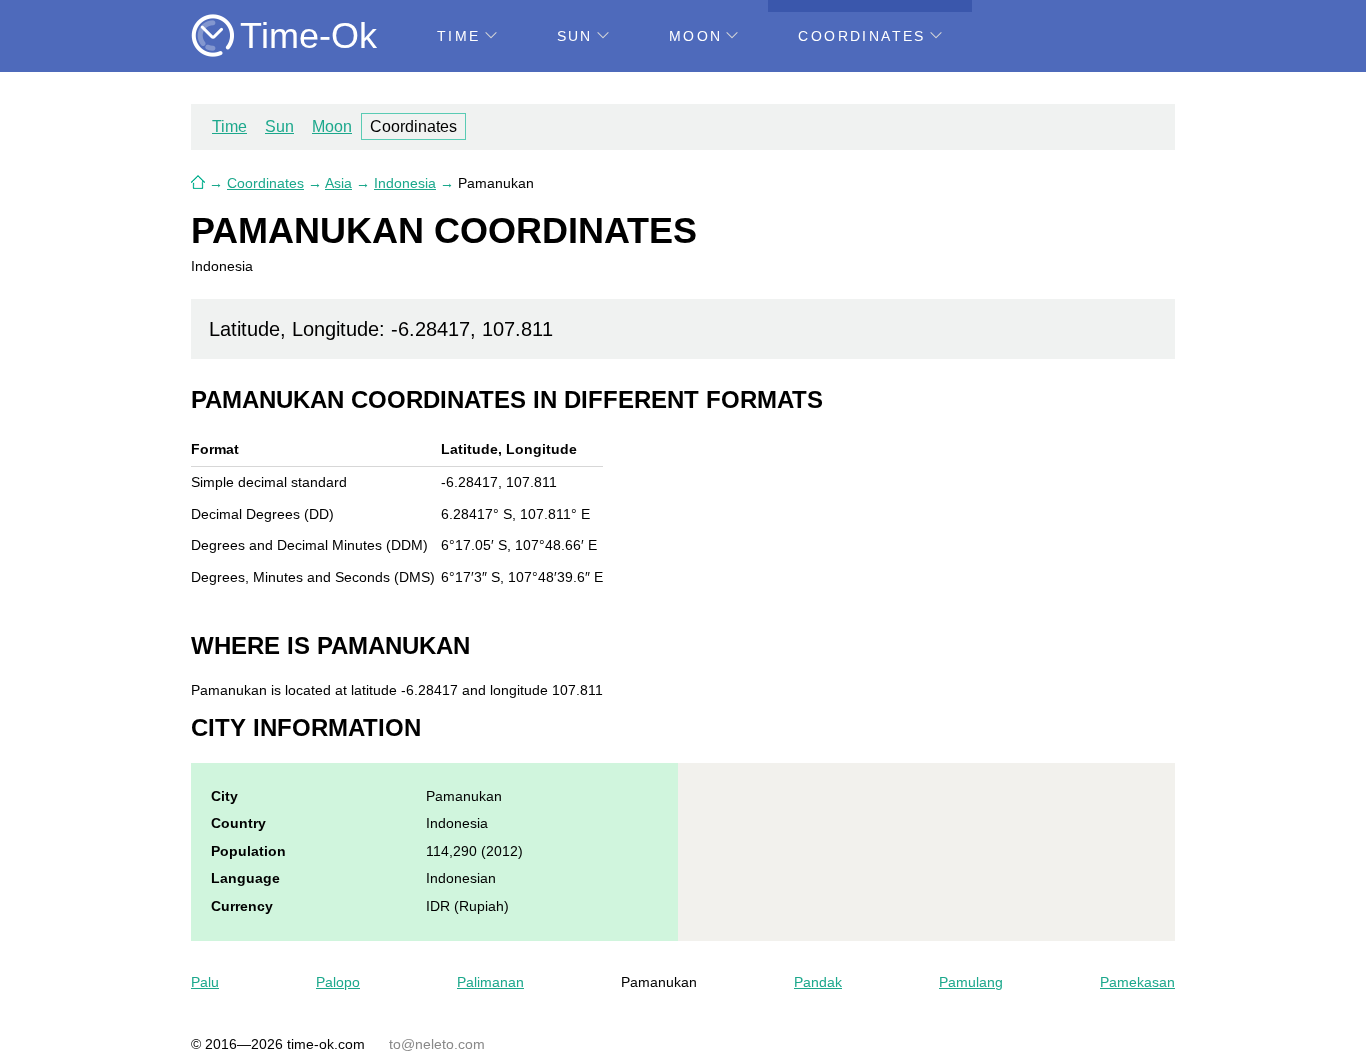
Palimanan (490, 982)
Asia (338, 183)
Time (459, 36)
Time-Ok (308, 35)
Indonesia (405, 183)
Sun (575, 36)
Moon (696, 36)
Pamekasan (1137, 982)
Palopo (338, 982)
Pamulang (971, 982)
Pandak (818, 982)
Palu (205, 982)
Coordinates (861, 36)
